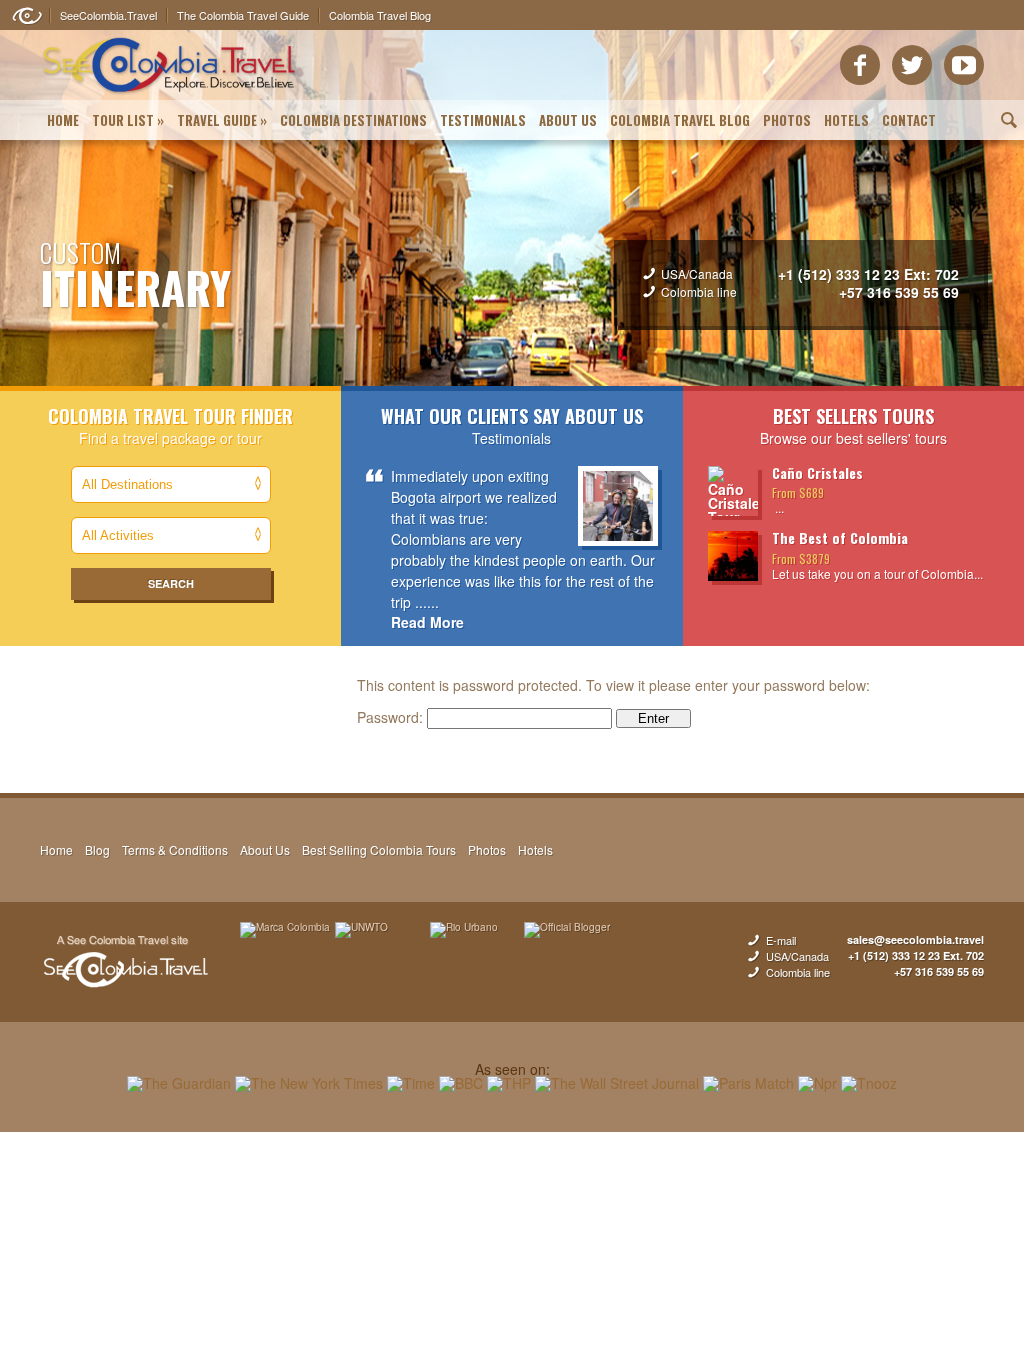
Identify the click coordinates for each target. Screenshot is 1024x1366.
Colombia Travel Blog (680, 120)
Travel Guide (222, 120)
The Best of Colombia (840, 537)
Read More (427, 622)
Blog (97, 849)
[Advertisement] (512, 1197)
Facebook (860, 65)
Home (63, 120)
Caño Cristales (817, 472)
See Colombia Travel (125, 962)
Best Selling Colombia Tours (379, 849)
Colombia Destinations (353, 120)
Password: (392, 717)
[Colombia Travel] (169, 96)
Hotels (846, 120)
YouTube (964, 65)
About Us (568, 120)
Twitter (912, 65)
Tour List (128, 120)
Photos (787, 120)
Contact (909, 120)
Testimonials (483, 120)
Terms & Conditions (175, 849)
